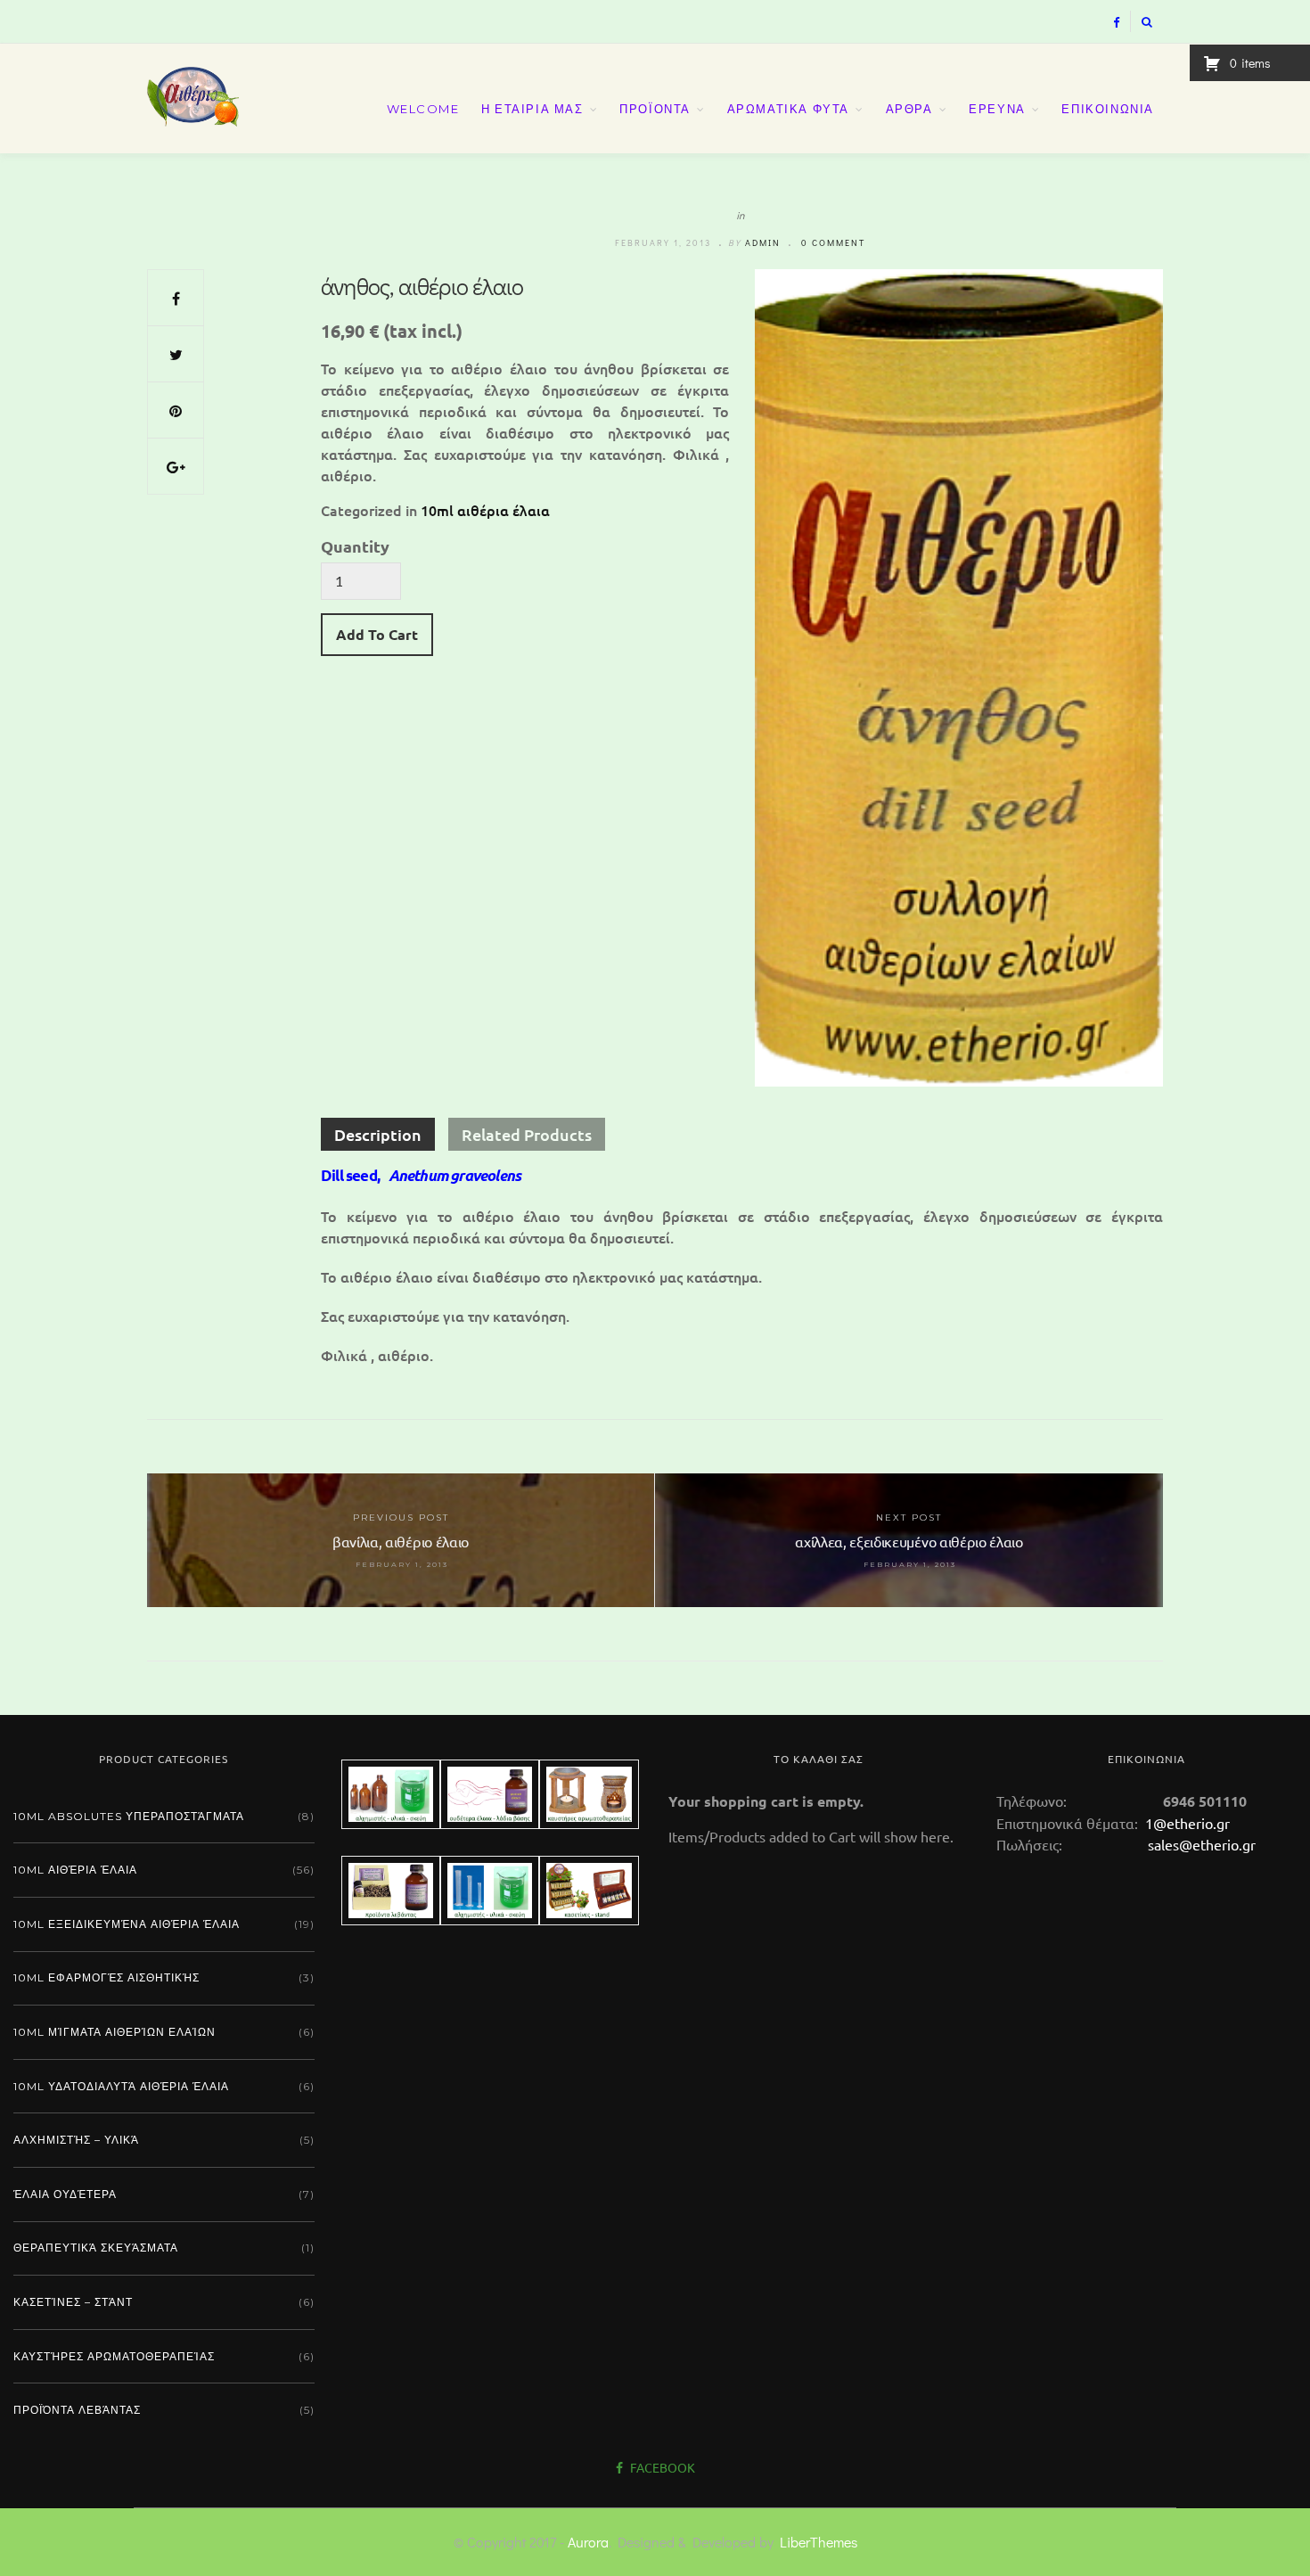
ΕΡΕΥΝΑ (997, 109)
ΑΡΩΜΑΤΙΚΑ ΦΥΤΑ (788, 109)
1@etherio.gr (1186, 1823)
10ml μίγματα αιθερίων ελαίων (115, 2032)
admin (763, 243)
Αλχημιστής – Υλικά (76, 2140)
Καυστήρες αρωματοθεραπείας (114, 2356)
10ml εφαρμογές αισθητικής (106, 1977)
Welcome (423, 109)
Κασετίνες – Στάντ (73, 2302)
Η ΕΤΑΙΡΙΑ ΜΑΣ (532, 109)
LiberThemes (819, 2542)
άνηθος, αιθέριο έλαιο (422, 286)
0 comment (833, 243)
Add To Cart (377, 634)
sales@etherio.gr (1202, 1844)
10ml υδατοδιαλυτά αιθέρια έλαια (121, 2086)
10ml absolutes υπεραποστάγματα (129, 1816)
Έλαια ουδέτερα (65, 2194)
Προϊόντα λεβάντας (77, 2410)
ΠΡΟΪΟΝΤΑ (655, 109)
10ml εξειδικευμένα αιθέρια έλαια (127, 1924)
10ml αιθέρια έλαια (485, 510)
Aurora (588, 2542)
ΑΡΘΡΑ (909, 109)
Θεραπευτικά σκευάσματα (96, 2248)
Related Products (527, 1134)
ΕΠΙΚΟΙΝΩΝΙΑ (1108, 109)
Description (378, 1134)
